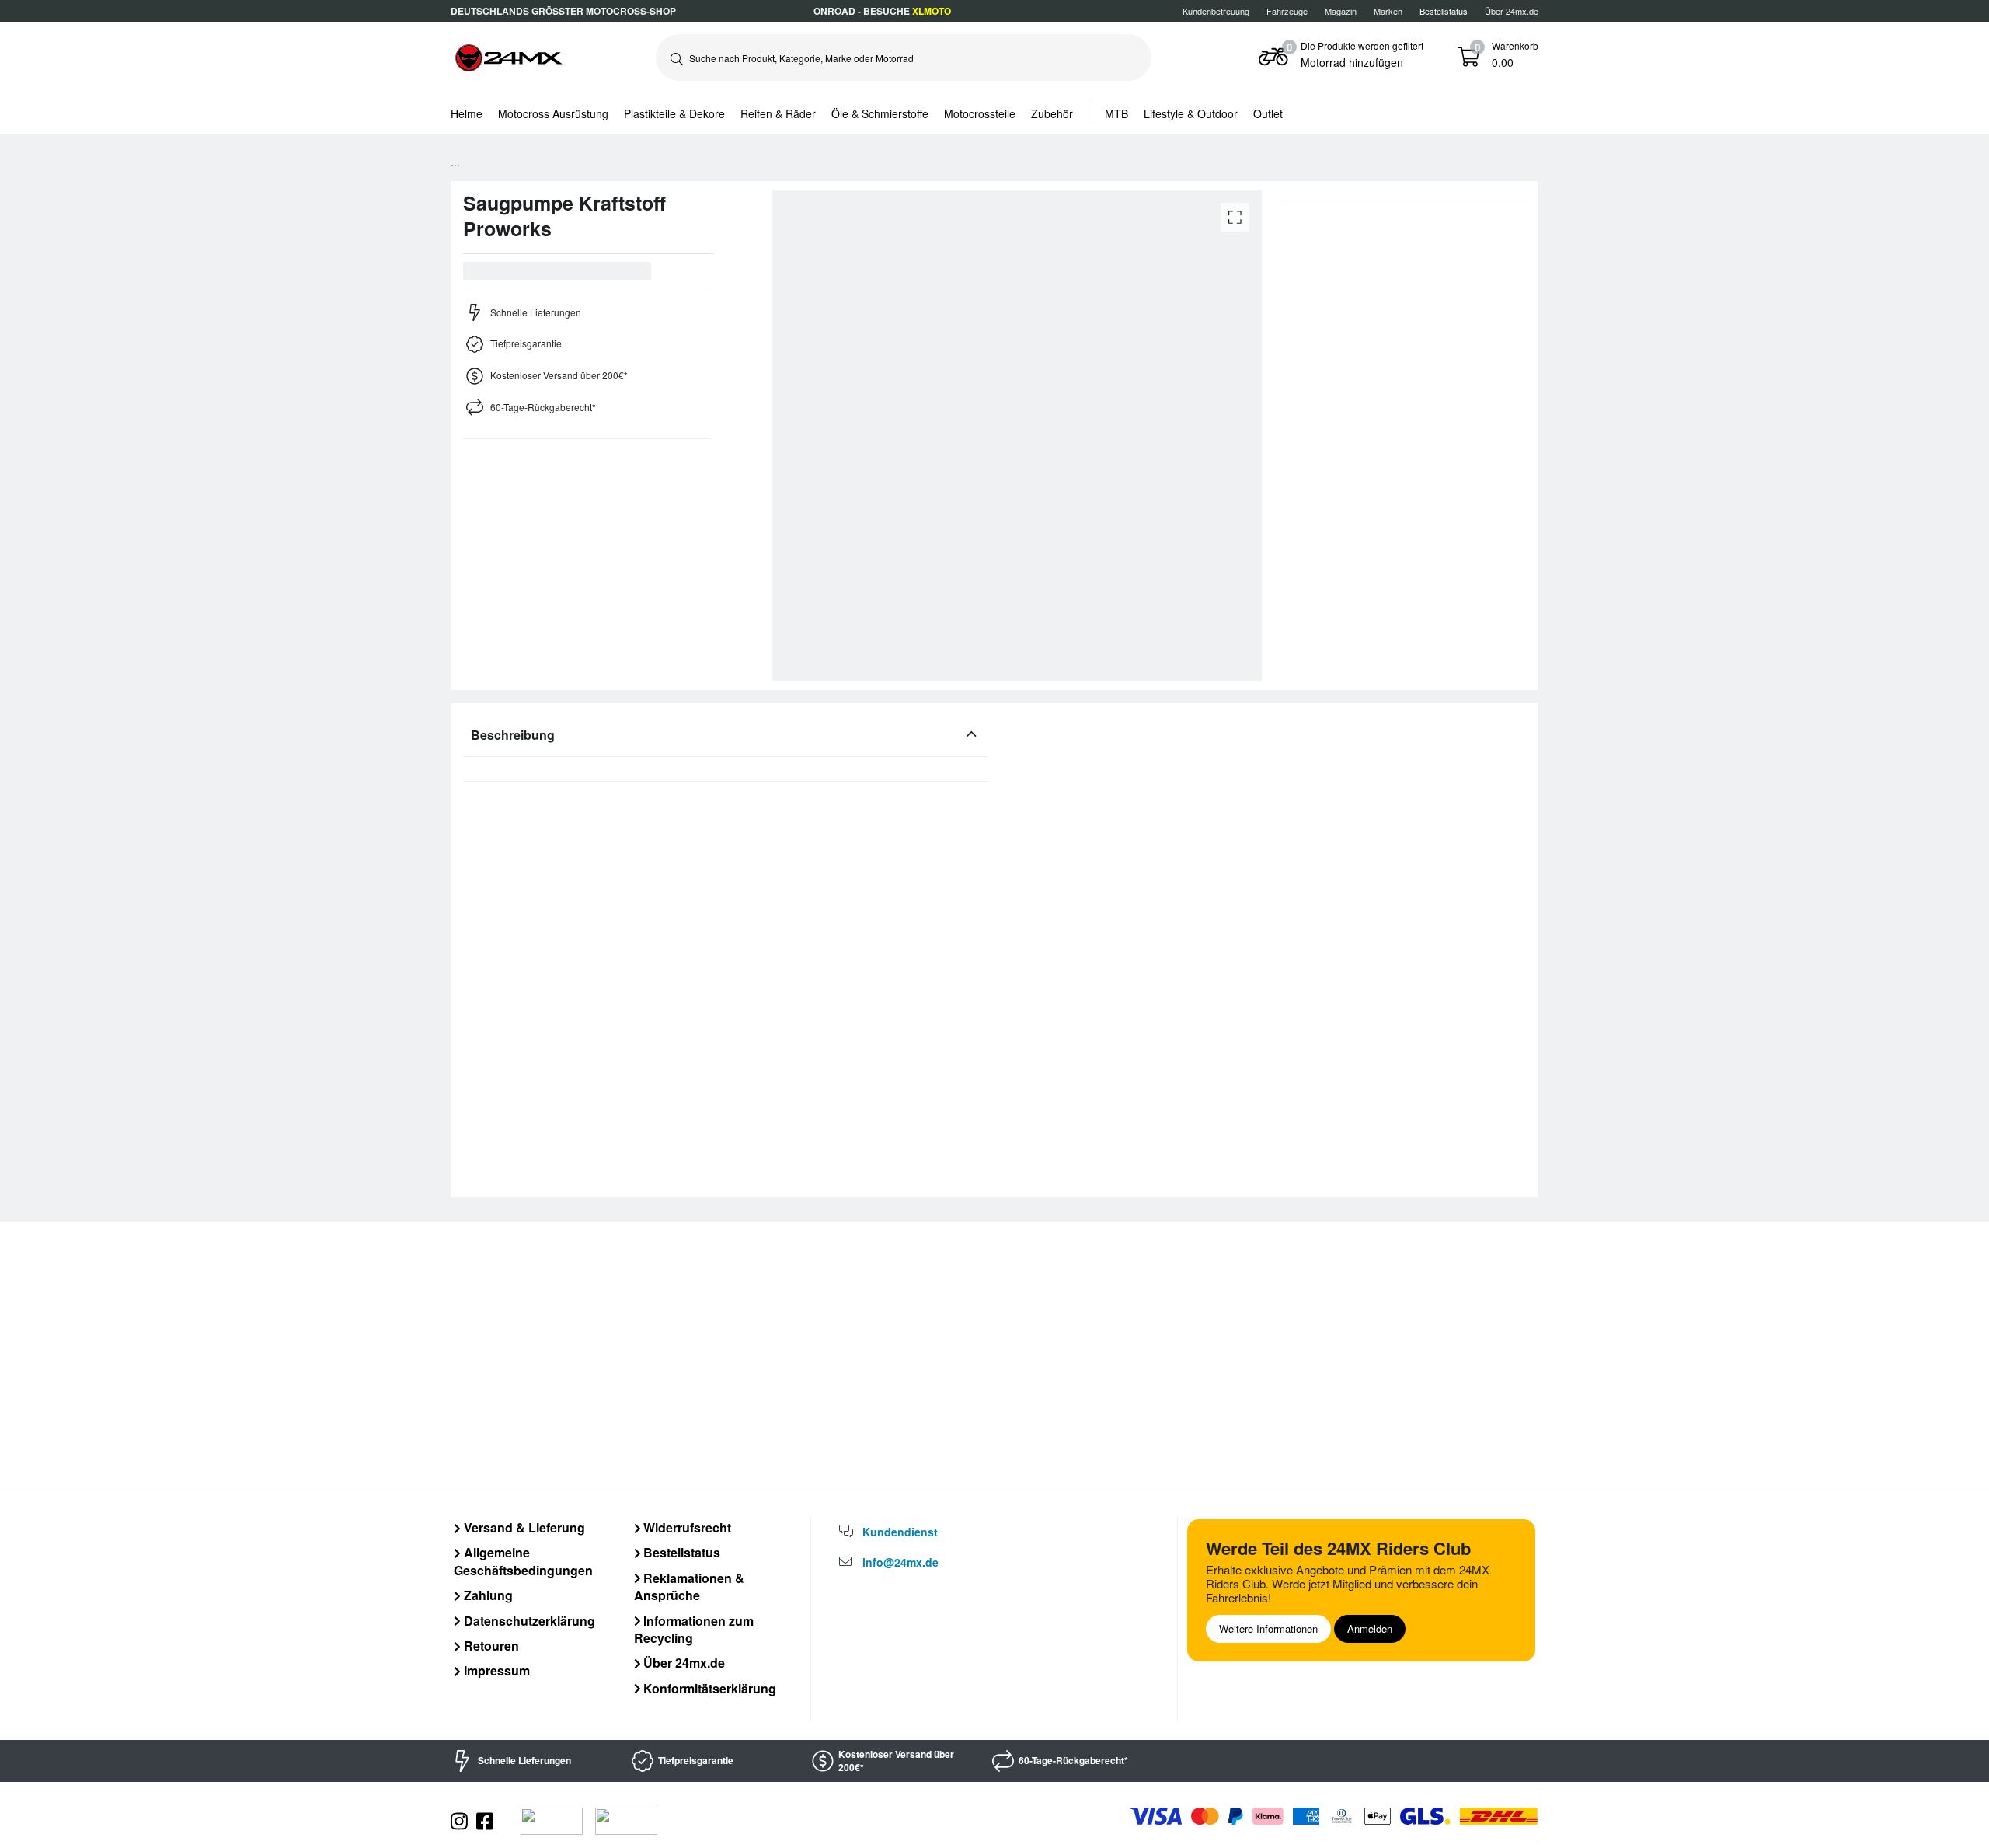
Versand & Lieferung (523, 1527)
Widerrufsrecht (686, 1527)
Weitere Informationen (1268, 1628)
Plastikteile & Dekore (674, 113)
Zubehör (1052, 113)
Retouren (490, 1646)
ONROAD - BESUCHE (882, 11)
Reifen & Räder (778, 113)
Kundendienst (900, 1532)
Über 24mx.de (1512, 11)
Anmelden (1370, 1628)
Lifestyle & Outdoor (1191, 113)
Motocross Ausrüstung (553, 113)
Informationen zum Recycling (694, 1629)
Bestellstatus (680, 1552)
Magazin (1341, 11)
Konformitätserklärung (708, 1688)
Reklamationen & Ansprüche (690, 1586)
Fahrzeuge (1287, 11)
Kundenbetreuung (1216, 11)
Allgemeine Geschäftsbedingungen (523, 1561)
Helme (467, 113)
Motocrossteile (980, 113)
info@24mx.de (900, 1562)
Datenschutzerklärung (528, 1621)
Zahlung (487, 1595)
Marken (1388, 11)
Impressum (495, 1670)
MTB (1116, 113)
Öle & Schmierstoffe (880, 113)
